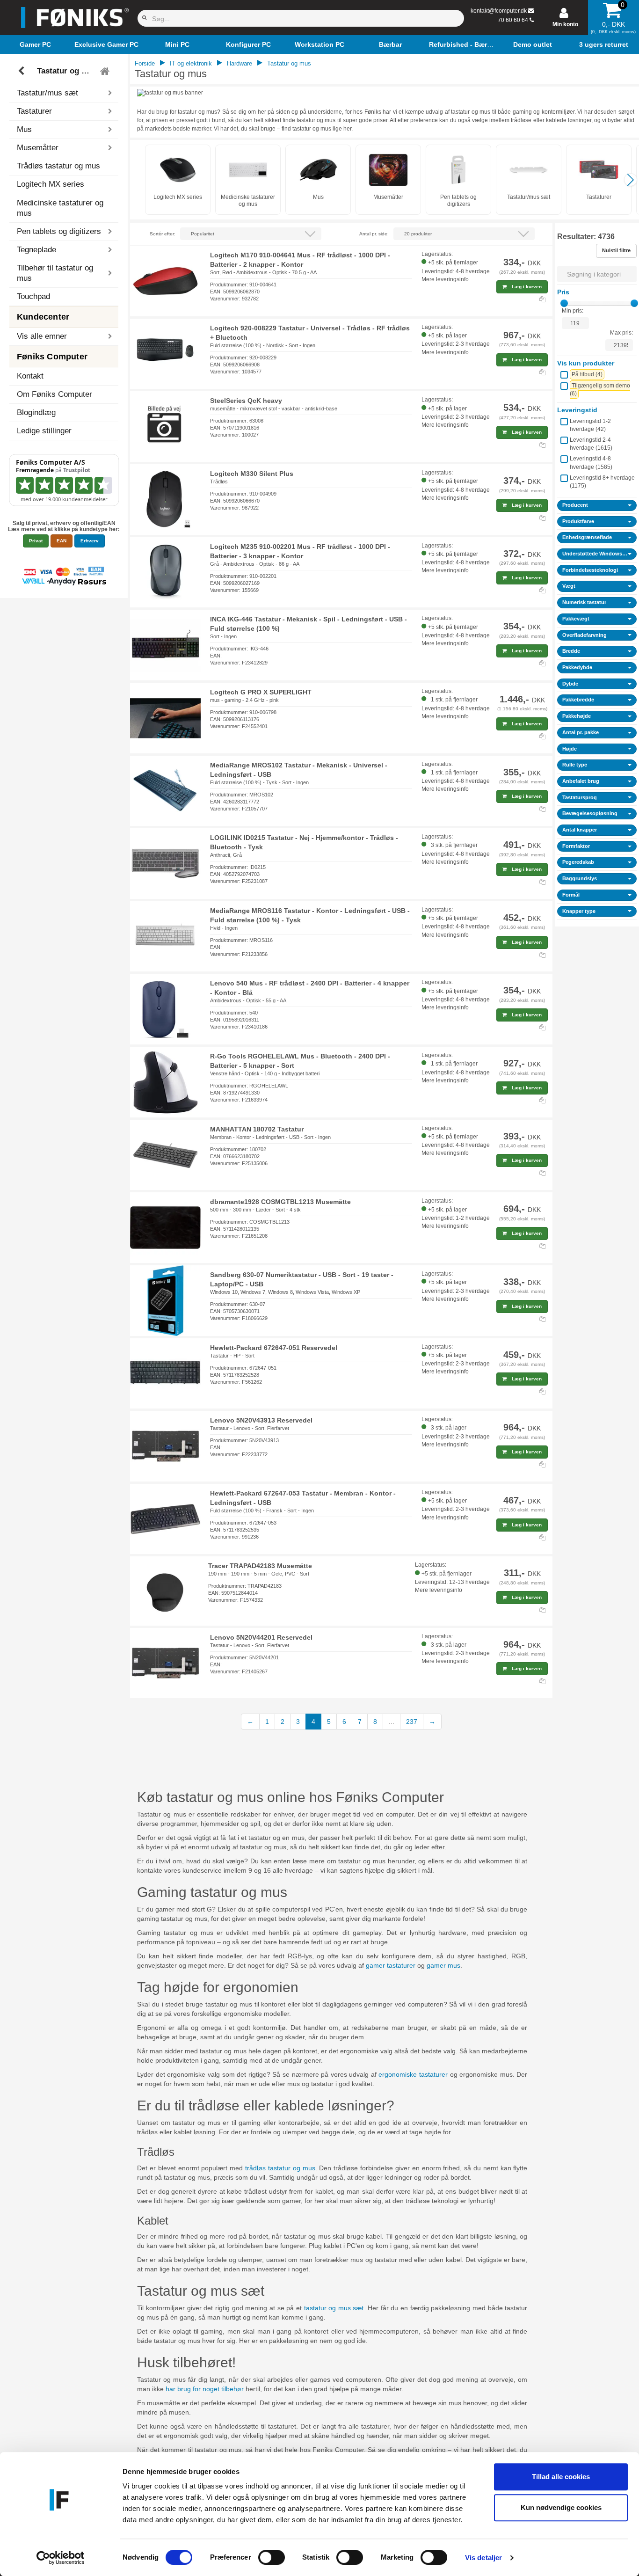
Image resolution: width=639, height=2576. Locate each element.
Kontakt (30, 376)
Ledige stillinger (44, 431)
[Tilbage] (22, 71)
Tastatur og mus (65, 71)
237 (412, 1722)
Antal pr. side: (374, 234)
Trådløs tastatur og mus (58, 166)
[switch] (272, 2557)
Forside (145, 63)
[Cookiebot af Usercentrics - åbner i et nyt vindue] (61, 2558)
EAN (62, 541)
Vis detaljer (483, 2558)
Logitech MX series (51, 184)
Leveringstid (577, 410)
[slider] (564, 303)
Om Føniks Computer (54, 394)
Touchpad (33, 296)
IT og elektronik (191, 63)
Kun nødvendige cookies (561, 2507)
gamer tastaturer (391, 1965)
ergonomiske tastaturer (413, 2074)
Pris (563, 292)
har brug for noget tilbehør (205, 2389)
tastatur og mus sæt (334, 2308)
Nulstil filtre (616, 250)
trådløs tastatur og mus (280, 2168)
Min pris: (573, 311)
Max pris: (621, 333)
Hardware (240, 63)
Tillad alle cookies (561, 2477)
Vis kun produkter (586, 363)
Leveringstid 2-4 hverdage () (591, 444)
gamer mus (443, 1965)
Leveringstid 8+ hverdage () (602, 482)
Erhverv (90, 541)
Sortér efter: (163, 234)
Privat (36, 541)
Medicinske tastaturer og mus (60, 208)
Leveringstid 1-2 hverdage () (590, 425)
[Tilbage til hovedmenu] (106, 71)
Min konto (565, 24)
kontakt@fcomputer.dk (499, 11)
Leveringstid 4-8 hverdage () (591, 463)
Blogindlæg (36, 412)
